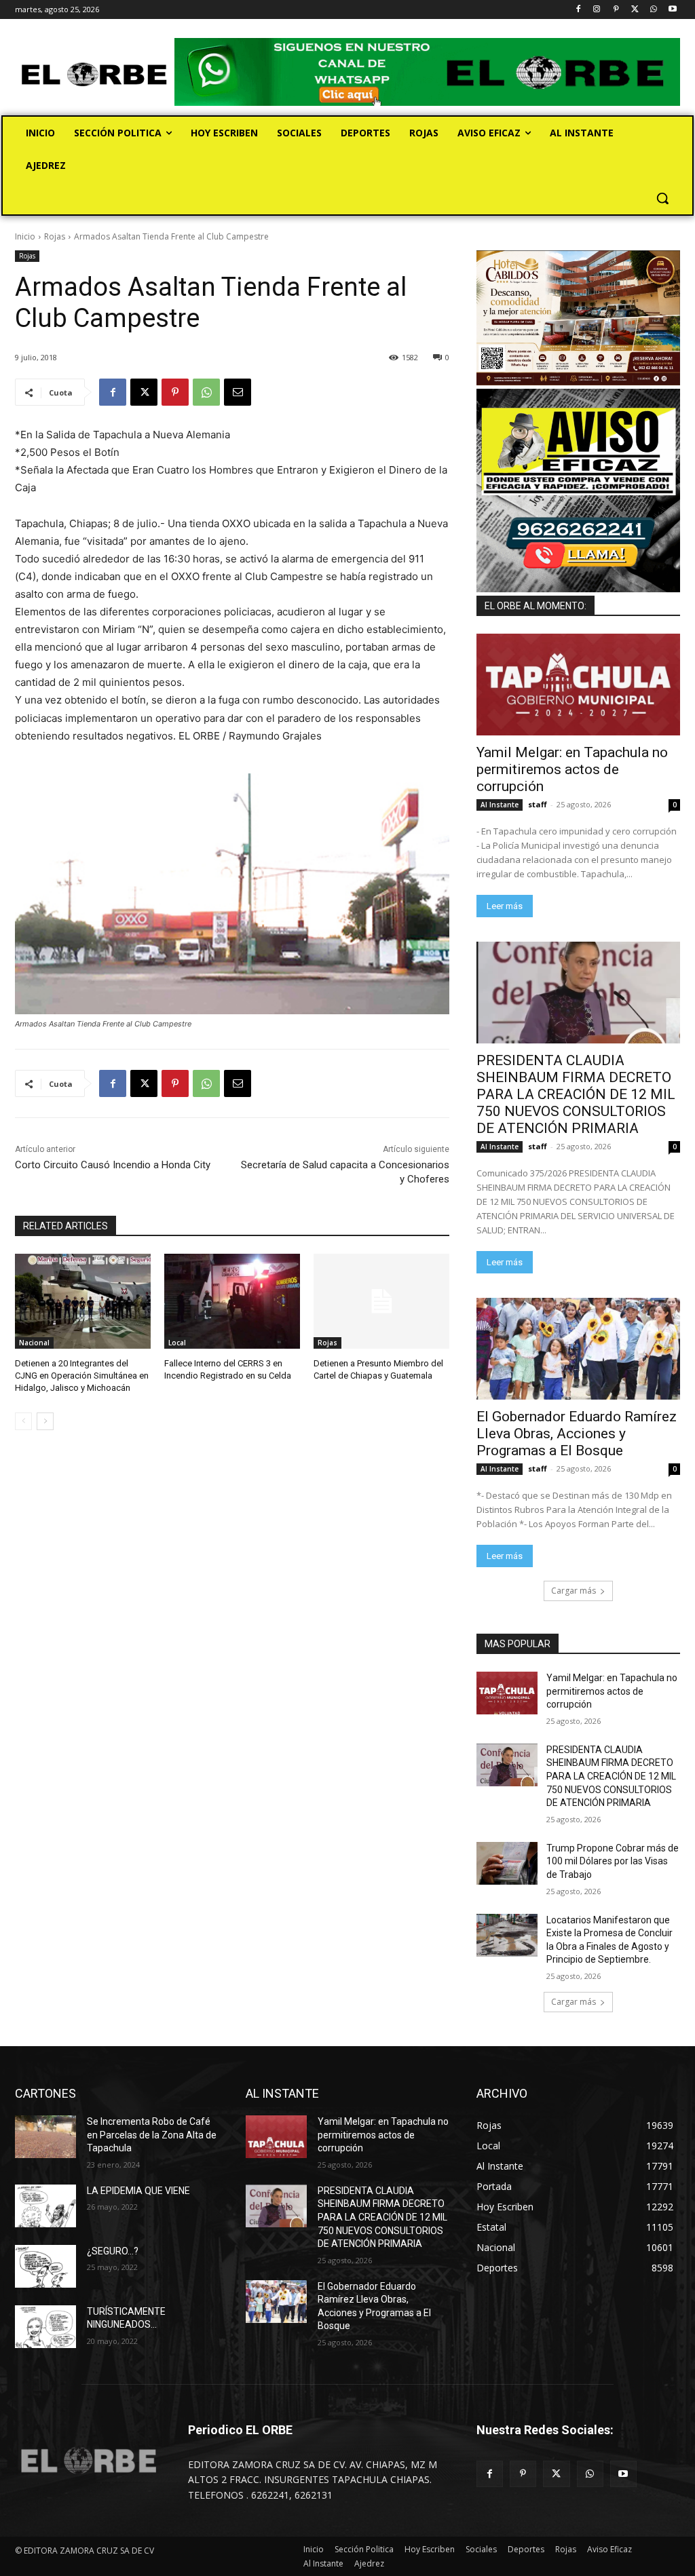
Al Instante (500, 805)
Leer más (505, 906)
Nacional (34, 1343)
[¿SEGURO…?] (45, 2266)
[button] (662, 198)
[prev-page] (23, 1421)
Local (177, 1343)
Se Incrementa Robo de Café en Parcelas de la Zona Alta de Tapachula (152, 2135)
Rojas (55, 236)
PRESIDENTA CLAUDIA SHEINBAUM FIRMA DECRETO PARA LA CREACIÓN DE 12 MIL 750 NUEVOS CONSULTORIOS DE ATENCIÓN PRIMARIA (576, 1094)
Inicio (25, 236)
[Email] (238, 392)
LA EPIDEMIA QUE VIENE (138, 2191)
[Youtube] (672, 10)
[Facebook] (578, 10)
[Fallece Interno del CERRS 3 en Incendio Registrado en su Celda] (232, 1301)
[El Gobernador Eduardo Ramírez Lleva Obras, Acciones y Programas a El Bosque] (578, 1349)
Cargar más (574, 1591)
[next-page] (45, 1421)
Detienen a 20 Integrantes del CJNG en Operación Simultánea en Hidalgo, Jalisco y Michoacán (82, 1376)
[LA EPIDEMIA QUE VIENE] (45, 2206)
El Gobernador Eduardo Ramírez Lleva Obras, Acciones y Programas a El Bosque (577, 1434)
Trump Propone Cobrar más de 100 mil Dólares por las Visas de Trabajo (613, 1861)
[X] (635, 10)
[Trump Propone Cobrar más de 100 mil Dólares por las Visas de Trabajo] (507, 1863)
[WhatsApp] (653, 10)
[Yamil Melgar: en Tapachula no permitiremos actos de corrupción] (578, 685)
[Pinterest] (616, 10)
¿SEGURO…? (113, 2251)
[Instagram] (597, 10)
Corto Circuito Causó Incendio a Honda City (113, 1165)
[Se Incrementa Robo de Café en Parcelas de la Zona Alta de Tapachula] (45, 2137)
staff (538, 804)
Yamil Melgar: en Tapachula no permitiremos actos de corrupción (572, 769)
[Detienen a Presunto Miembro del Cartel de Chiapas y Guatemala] (381, 1301)
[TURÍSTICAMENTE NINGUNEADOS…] (45, 2327)
